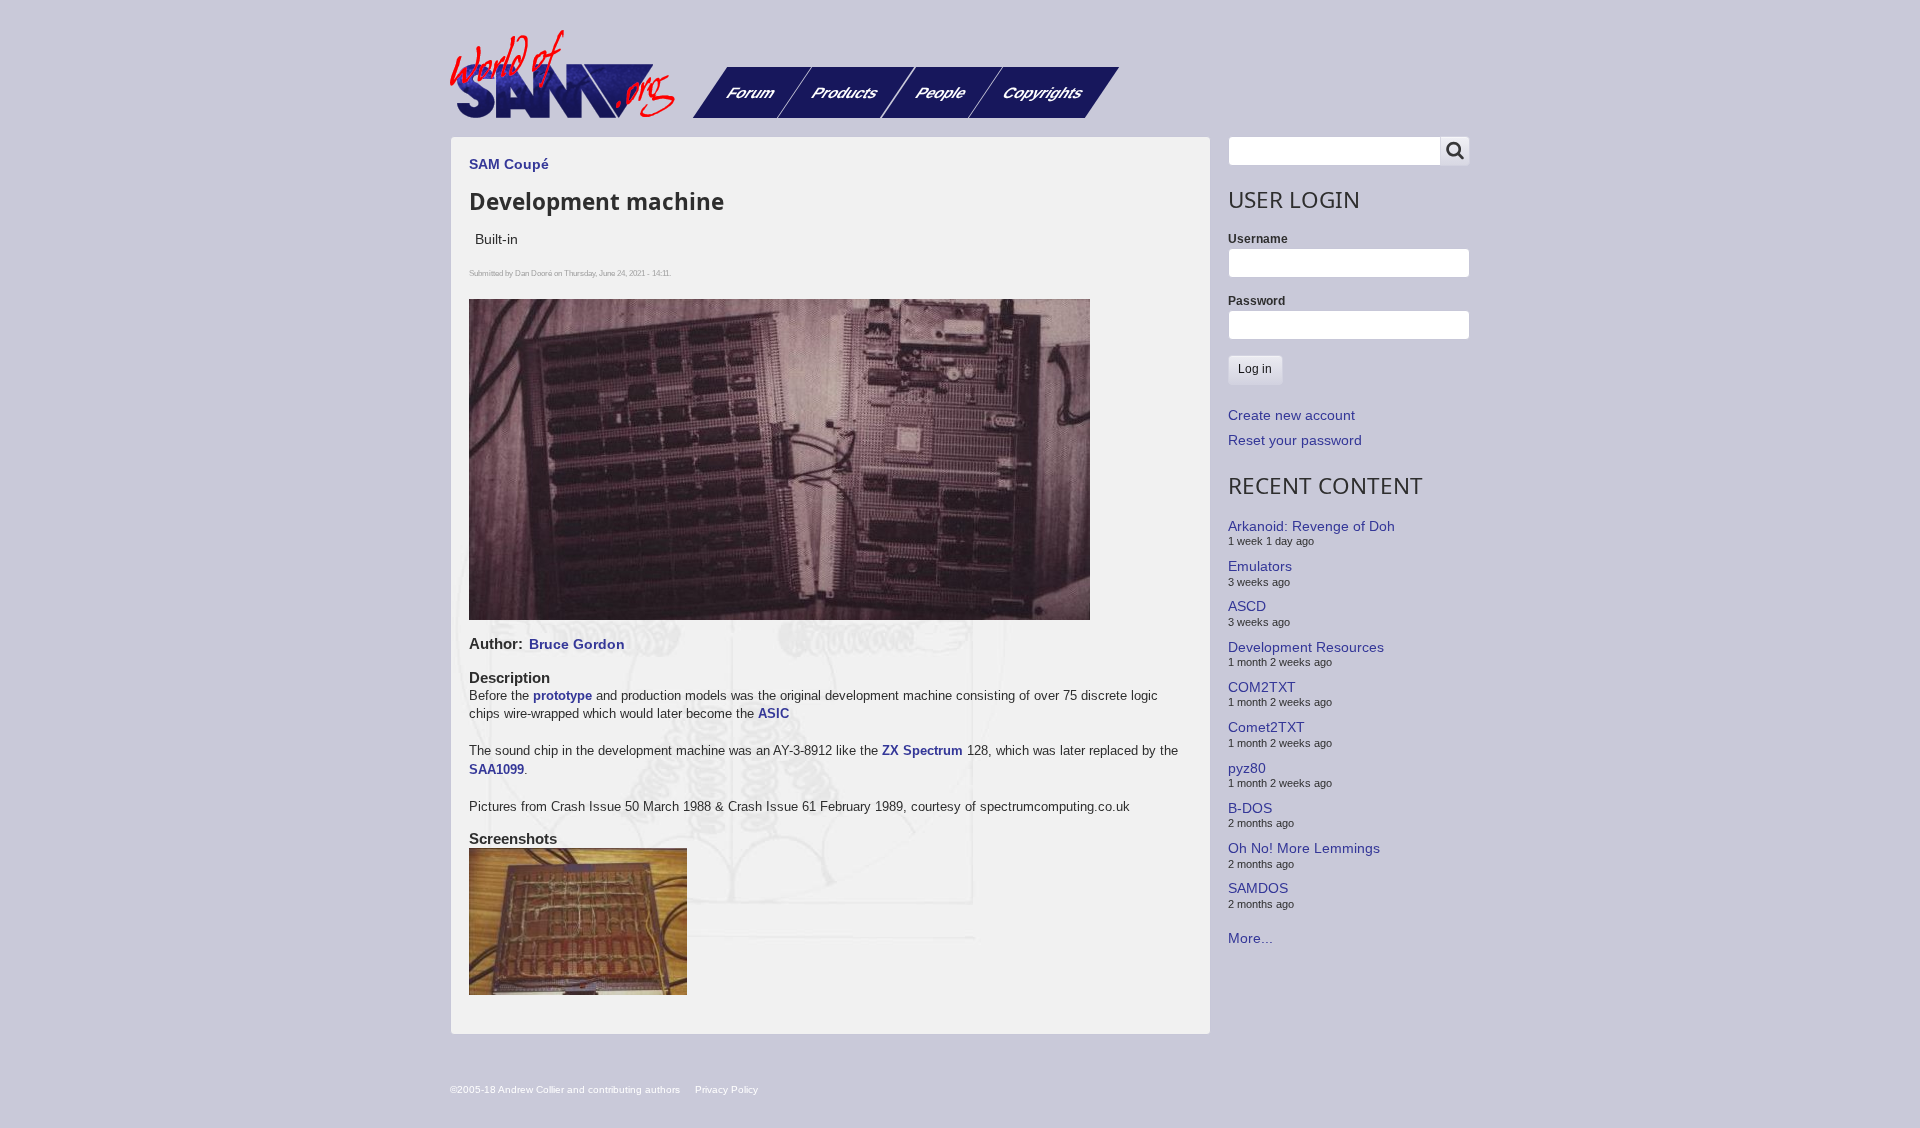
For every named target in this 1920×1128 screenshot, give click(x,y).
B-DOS (1250, 808)
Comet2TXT (1266, 727)
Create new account (1291, 415)
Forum (751, 92)
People (941, 92)
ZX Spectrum (922, 750)
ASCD (1247, 606)
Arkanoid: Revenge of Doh (1311, 526)
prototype (562, 695)
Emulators (1260, 566)
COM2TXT (1262, 687)
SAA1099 (496, 769)
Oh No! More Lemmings (1304, 848)
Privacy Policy (726, 1089)
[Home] (570, 74)
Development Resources (1306, 646)
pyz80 (1247, 767)
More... (1250, 938)
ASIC (773, 713)
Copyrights (1043, 92)
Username (1258, 239)
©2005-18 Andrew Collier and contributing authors (565, 1089)
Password (1256, 301)
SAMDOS (1258, 888)
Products (845, 92)
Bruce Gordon (577, 644)
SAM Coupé (509, 164)
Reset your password (1295, 440)
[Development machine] (579, 923)
